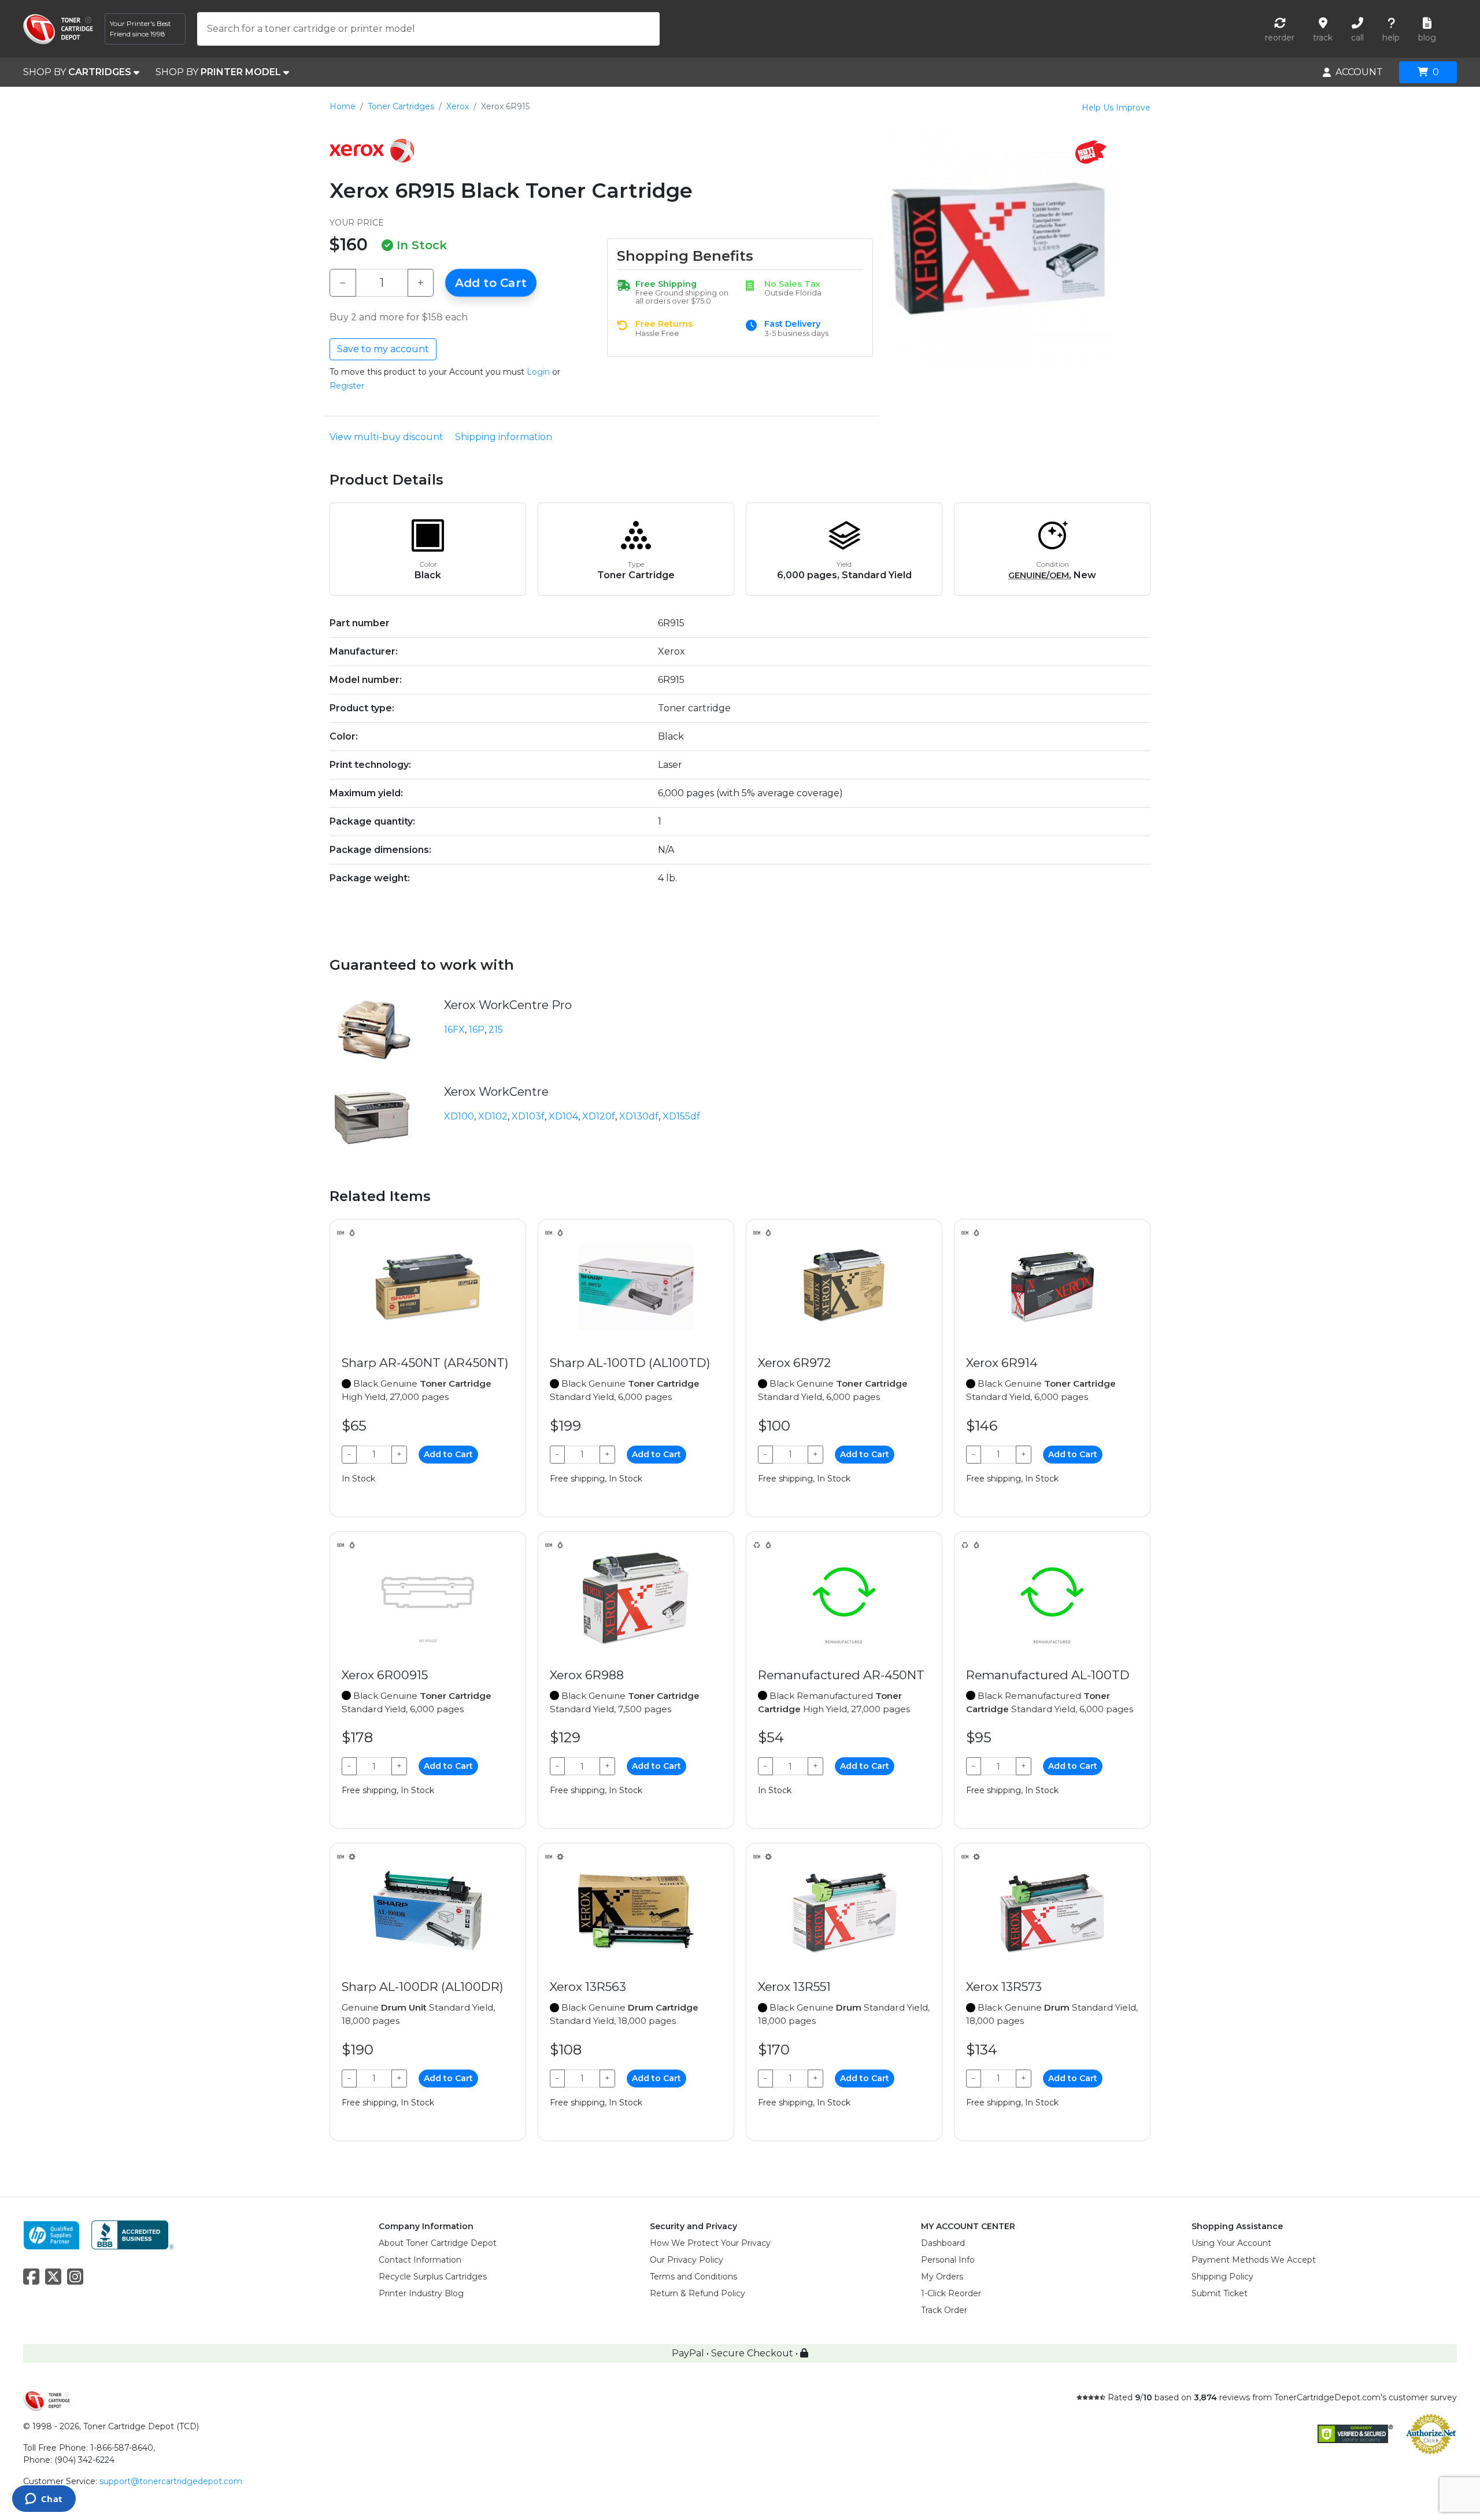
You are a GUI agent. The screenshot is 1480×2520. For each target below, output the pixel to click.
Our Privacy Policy (687, 2260)
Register (347, 386)
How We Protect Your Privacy (710, 2243)
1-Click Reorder (951, 2293)
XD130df (639, 1116)
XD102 (493, 1116)
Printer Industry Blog (421, 2293)
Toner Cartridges (401, 106)
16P (477, 1030)
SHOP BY (77, 72)
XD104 (563, 1116)
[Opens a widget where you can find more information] (44, 2500)
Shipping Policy (1222, 2277)
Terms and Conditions (693, 2277)
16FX (454, 1030)
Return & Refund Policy (698, 2293)
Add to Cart (491, 283)
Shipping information (504, 437)
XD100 (459, 1116)
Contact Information (420, 2260)
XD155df (681, 1116)
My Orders (942, 2277)
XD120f (599, 1116)
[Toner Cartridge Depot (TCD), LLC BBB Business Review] (133, 2234)
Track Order (944, 2310)
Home (343, 106)
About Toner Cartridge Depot (438, 2243)
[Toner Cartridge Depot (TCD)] (58, 29)
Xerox (458, 106)
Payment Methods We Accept (1254, 2260)
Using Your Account (1231, 2243)
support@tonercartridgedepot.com (171, 2481)
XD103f (528, 1116)
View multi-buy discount (386, 437)
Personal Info (948, 2260)
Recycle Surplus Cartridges (433, 2277)
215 (496, 1030)
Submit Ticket (1220, 2293)
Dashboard (943, 2243)
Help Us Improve (1116, 108)
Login (538, 372)
